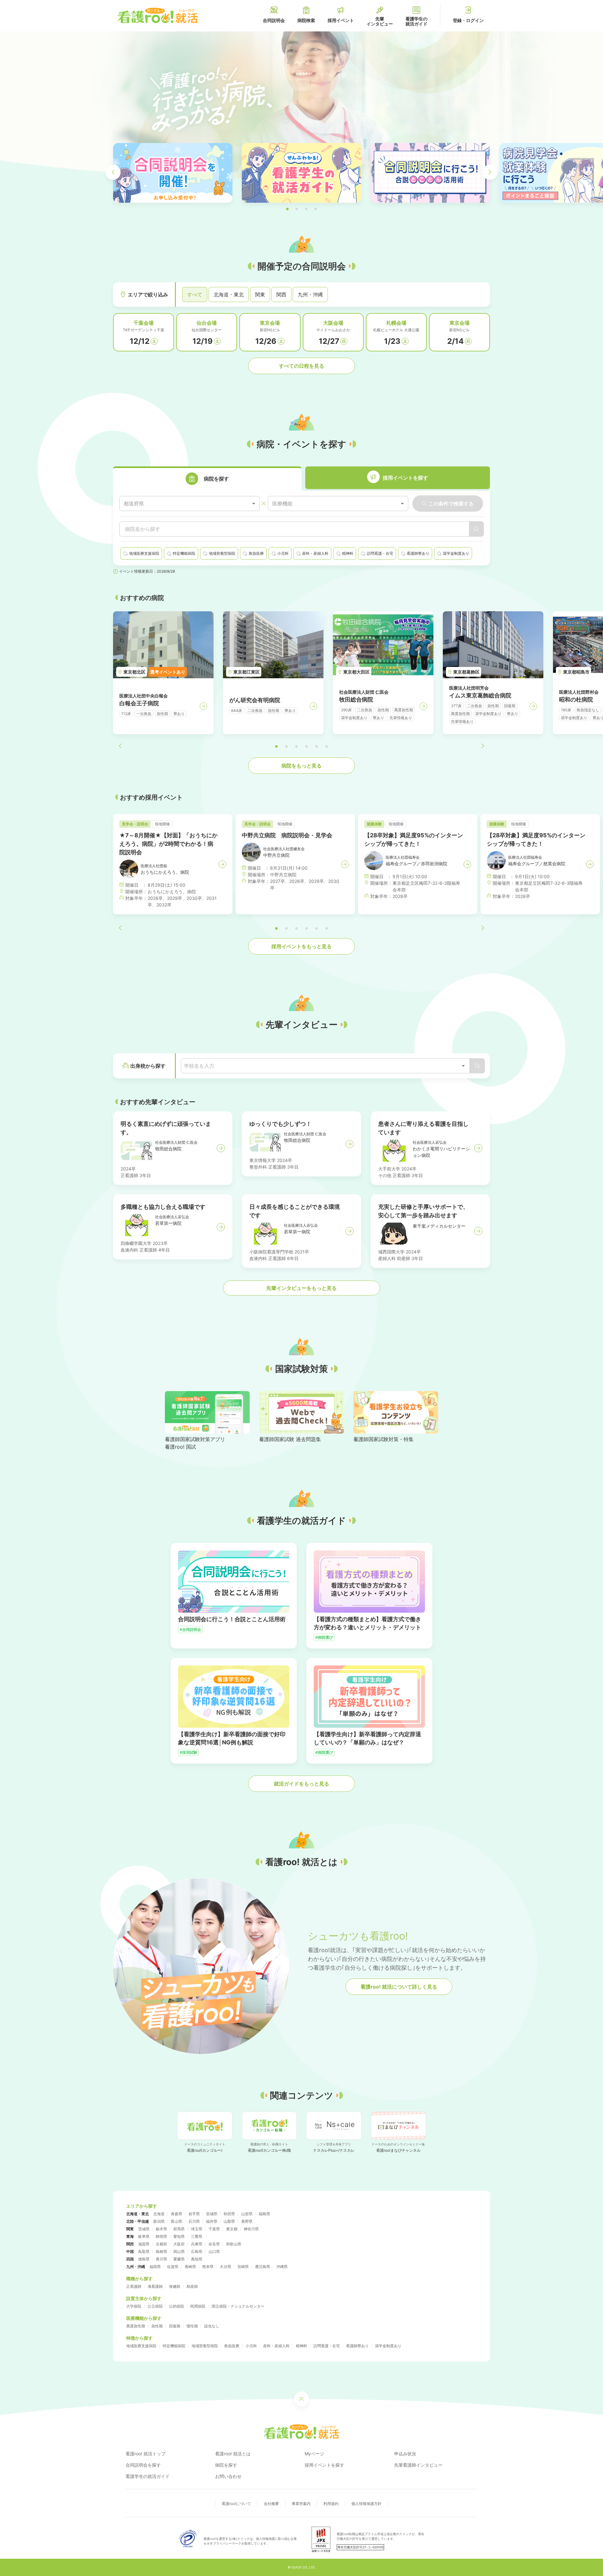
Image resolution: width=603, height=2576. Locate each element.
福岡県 (155, 2267)
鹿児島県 (263, 2267)
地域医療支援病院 (141, 2346)
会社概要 (271, 2504)
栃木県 (161, 2229)
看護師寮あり (357, 2346)
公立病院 (155, 2306)
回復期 (175, 2326)
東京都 (232, 2229)
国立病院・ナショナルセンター (238, 2306)
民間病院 (198, 2306)
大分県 (225, 2267)
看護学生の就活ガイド (148, 2476)
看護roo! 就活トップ (146, 2454)
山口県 (214, 2251)
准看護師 (155, 2286)
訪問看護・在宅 (327, 2346)
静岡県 (161, 2236)
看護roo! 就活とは (233, 2454)
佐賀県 (173, 2267)
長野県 (247, 2221)
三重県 (197, 2236)
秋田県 (229, 2214)
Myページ (314, 2454)
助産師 (192, 2286)
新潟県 (159, 2221)
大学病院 (134, 2306)
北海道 (159, 2214)
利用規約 (331, 2504)
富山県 (177, 2221)
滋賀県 (144, 2244)
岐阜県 (144, 2236)
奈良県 (214, 2244)
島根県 (161, 2251)
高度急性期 (136, 2326)
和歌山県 (234, 2244)
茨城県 (144, 2229)
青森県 (177, 2214)
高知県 (197, 2259)
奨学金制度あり (388, 2346)
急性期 (157, 2326)
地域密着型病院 (205, 2346)
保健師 (175, 2286)
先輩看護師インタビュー (418, 2465)
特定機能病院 (174, 2346)
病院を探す (226, 2465)
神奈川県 (251, 2229)
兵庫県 (197, 2244)
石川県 (194, 2221)
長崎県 (190, 2267)
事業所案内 (301, 2504)
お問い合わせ (228, 2476)
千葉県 (214, 2229)
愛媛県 (179, 2259)
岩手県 (194, 2214)
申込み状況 (405, 2454)
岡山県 (179, 2251)
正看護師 (134, 2286)
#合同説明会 (190, 1629)
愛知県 (179, 2236)
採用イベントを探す (324, 2465)
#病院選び (324, 1637)
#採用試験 (188, 1752)
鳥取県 (144, 2251)
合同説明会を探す (143, 2465)
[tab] (207, 479)
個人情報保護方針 (367, 2504)
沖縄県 (282, 2267)
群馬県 (179, 2229)
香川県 (161, 2259)
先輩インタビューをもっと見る (301, 1288)
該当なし (212, 2326)
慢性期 (192, 2326)
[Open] (463, 1066)
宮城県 (212, 2214)
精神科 (301, 2346)
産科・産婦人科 (276, 2346)
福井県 (212, 2221)
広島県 (197, 2251)
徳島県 (144, 2259)
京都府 (161, 2244)
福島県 (264, 2214)
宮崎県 (243, 2267)
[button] (287, 209)
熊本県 (208, 2267)
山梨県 (229, 2221)
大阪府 (179, 2244)
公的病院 (177, 2306)
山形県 (247, 2214)
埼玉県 (197, 2229)
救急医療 (232, 2346)
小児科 (251, 2346)
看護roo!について (236, 2504)
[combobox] (190, 504)
